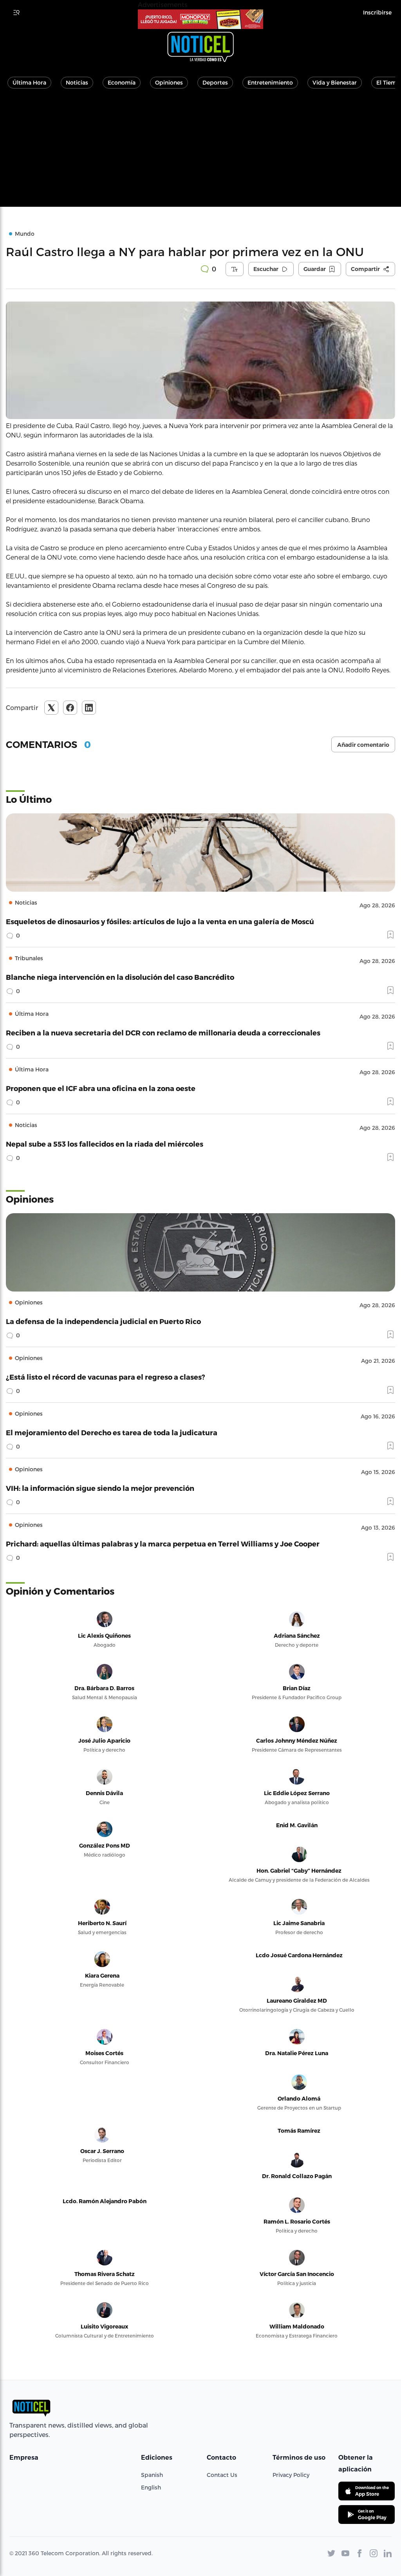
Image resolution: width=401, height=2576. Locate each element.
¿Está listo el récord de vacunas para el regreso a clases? (106, 1377)
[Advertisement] (200, 152)
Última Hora (29, 82)
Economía (122, 82)
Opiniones (169, 82)
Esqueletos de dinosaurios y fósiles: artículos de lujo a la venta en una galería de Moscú (160, 921)
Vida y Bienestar (335, 82)
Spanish (152, 2475)
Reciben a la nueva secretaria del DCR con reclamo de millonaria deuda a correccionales (163, 1032)
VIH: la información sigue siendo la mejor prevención (100, 1488)
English (151, 2487)
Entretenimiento (270, 82)
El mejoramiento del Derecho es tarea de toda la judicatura (112, 1432)
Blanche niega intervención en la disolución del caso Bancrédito (120, 977)
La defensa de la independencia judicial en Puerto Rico (103, 1321)
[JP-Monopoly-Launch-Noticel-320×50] (200, 19)
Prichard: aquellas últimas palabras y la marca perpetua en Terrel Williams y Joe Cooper (163, 1544)
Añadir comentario (363, 745)
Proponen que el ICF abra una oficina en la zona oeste (101, 1088)
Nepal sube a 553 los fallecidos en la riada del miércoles (105, 1144)
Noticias (77, 82)
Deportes (215, 82)
